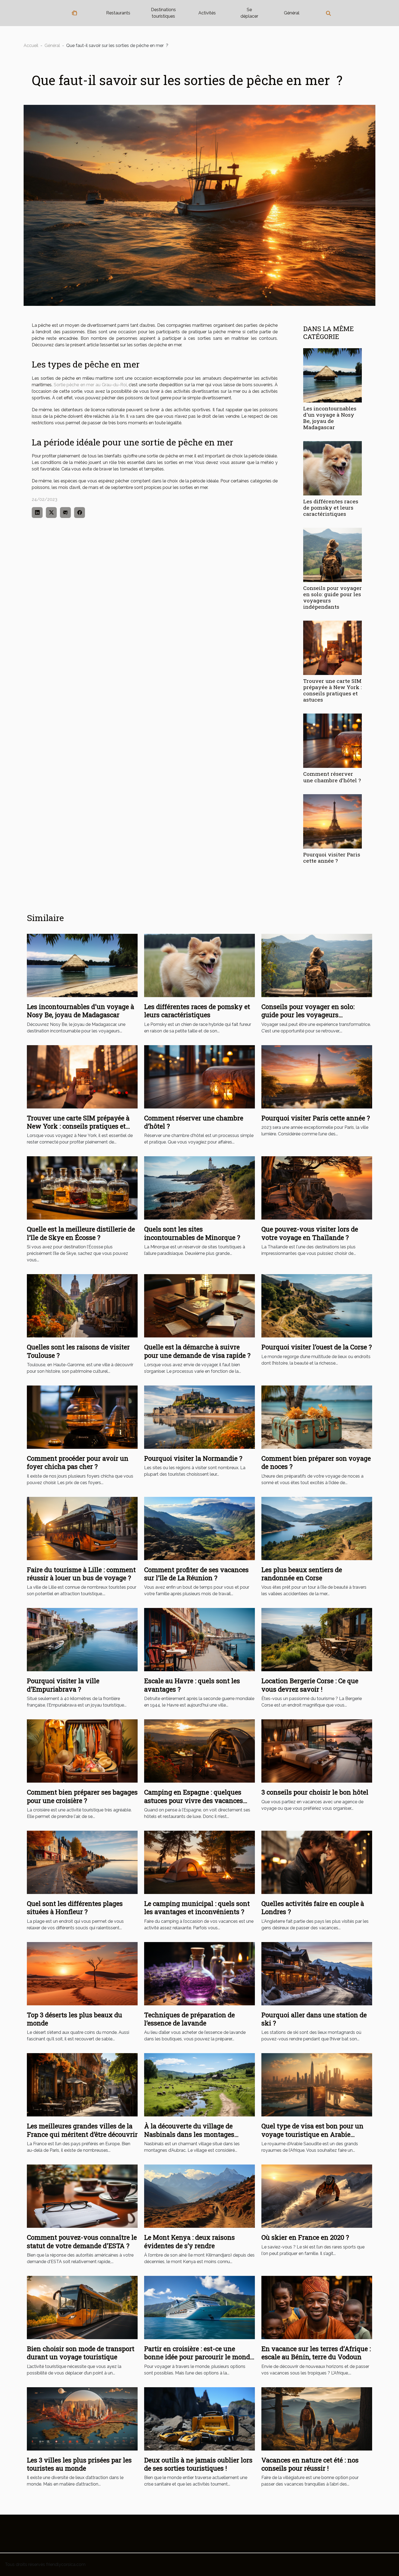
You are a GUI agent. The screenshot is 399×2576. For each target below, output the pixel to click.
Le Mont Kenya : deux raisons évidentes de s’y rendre (189, 2241)
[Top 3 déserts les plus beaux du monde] (82, 1973)
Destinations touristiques (163, 13)
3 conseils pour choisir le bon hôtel (315, 1792)
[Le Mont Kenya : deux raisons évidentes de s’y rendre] (199, 2196)
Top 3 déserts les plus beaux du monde (75, 2019)
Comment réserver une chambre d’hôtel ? (332, 777)
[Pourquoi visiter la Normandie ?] (199, 1417)
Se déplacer (249, 13)
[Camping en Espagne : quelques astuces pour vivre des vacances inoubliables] (199, 1751)
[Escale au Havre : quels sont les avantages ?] (199, 1639)
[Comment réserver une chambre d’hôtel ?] (332, 741)
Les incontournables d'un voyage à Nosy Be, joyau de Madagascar (330, 418)
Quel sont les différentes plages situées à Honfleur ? (75, 1908)
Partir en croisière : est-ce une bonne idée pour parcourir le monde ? (199, 2357)
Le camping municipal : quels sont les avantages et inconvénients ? (197, 1908)
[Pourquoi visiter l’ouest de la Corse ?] (317, 1306)
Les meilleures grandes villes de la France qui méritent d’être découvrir (82, 2130)
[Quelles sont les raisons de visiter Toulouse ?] (82, 1306)
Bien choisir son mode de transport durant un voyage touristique (81, 2353)
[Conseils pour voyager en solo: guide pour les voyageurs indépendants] (332, 555)
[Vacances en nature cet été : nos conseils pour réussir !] (317, 2418)
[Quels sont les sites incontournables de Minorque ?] (199, 1188)
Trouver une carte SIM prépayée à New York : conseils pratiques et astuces (332, 690)
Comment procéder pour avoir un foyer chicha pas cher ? (78, 1462)
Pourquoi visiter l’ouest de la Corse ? (317, 1347)
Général (292, 13)
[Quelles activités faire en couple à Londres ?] (317, 1862)
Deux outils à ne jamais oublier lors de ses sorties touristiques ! (198, 2464)
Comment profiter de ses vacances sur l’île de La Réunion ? (196, 1574)
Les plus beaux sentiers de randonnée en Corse (302, 1574)
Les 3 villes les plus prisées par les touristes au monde (79, 2464)
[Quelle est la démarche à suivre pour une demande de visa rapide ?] (199, 1306)
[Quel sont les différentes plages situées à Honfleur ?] (82, 1862)
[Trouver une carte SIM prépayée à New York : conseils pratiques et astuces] (332, 648)
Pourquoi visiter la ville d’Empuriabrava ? (63, 1685)
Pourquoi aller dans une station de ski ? (314, 2019)
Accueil (31, 45)
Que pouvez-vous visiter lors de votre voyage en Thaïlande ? (310, 1233)
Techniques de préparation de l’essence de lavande (189, 2019)
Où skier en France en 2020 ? (305, 2237)
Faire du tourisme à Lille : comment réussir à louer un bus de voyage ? (81, 1574)
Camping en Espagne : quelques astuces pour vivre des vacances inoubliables (194, 1800)
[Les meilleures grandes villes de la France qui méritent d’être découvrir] (82, 2085)
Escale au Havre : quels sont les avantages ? (192, 1685)
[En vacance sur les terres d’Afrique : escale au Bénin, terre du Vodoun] (317, 2307)
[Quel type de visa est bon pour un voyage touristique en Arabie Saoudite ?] (317, 2085)
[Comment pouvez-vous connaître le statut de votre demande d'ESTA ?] (82, 2196)
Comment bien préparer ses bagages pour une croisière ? (82, 1796)
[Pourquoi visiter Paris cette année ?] (332, 821)
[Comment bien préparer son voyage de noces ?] (317, 1417)
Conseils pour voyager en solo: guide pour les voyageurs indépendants (332, 597)
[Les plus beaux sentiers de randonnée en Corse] (317, 1528)
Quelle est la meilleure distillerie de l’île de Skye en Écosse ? (81, 1233)
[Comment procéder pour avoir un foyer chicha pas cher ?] (82, 1417)
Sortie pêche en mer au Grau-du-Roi (90, 385)
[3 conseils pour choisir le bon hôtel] (317, 1751)
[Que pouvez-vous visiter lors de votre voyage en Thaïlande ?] (317, 1188)
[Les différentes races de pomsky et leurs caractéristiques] (332, 468)
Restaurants (118, 13)
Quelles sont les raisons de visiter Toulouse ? (78, 1351)
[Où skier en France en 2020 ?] (317, 2196)
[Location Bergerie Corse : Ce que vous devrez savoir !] (317, 1639)
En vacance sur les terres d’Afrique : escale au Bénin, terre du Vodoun (316, 2353)
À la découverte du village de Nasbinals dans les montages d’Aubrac (189, 2134)
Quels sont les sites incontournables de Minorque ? (192, 1233)
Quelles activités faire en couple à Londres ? (313, 1908)
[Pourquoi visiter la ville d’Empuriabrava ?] (82, 1639)
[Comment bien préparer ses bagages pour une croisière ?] (82, 1751)
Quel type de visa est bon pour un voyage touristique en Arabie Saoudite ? (312, 2134)
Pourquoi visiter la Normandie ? (193, 1458)
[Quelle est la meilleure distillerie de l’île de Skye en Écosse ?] (82, 1188)
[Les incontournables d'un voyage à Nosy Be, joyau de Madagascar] (332, 375)
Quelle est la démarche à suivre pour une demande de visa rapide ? (197, 1351)
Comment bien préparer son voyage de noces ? (316, 1462)
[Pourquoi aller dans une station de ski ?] (317, 1973)
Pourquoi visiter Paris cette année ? (332, 857)
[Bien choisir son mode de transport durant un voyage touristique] (82, 2307)
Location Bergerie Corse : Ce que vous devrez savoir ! (310, 1685)
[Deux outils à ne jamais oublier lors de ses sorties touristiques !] (199, 2418)
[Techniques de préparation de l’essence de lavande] (199, 1973)
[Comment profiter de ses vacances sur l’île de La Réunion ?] (199, 1528)
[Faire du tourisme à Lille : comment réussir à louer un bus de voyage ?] (82, 1528)
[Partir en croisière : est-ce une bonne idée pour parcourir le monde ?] (199, 2307)
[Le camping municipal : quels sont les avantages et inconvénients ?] (199, 1862)
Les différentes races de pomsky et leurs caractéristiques (331, 508)
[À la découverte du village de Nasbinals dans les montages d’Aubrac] (199, 2085)
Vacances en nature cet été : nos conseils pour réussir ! (310, 2464)
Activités (207, 13)
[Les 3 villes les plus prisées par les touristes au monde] (82, 2418)
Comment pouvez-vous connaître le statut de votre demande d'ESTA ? (82, 2241)
